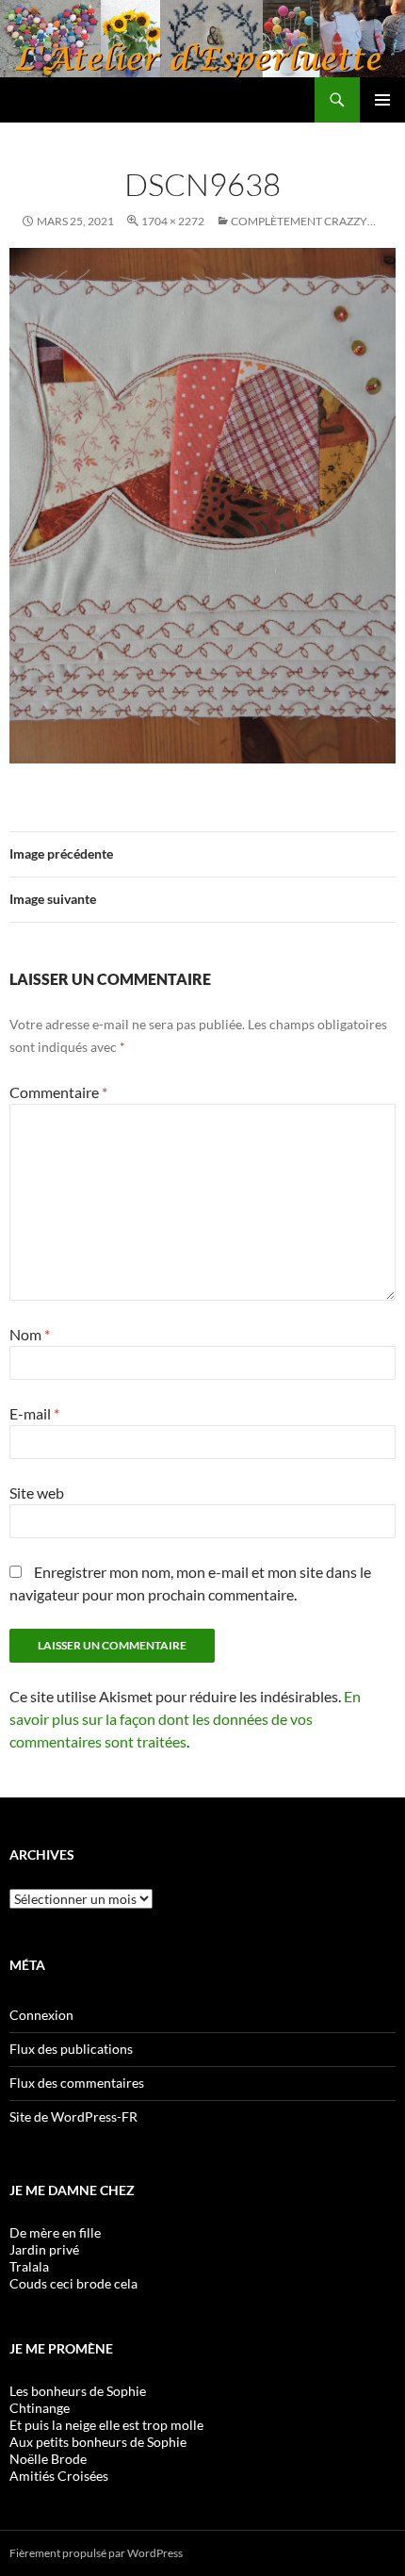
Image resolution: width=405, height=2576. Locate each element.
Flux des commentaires (77, 2083)
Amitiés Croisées (59, 2476)
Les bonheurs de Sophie (78, 2391)
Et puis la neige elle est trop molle (106, 2425)
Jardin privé (44, 2249)
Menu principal (382, 100)
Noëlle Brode (48, 2459)
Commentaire (58, 1092)
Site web (37, 1493)
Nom (30, 1334)
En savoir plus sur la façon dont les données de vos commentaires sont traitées (185, 1719)
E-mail (34, 1413)
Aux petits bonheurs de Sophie (98, 2442)
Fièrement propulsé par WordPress (96, 2553)
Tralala (29, 2266)
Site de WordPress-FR (73, 2117)
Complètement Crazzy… (303, 221)
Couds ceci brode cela (73, 2283)
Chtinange (40, 2408)
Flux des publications (71, 2049)
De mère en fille (55, 2232)
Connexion (41, 2015)
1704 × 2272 (173, 221)
